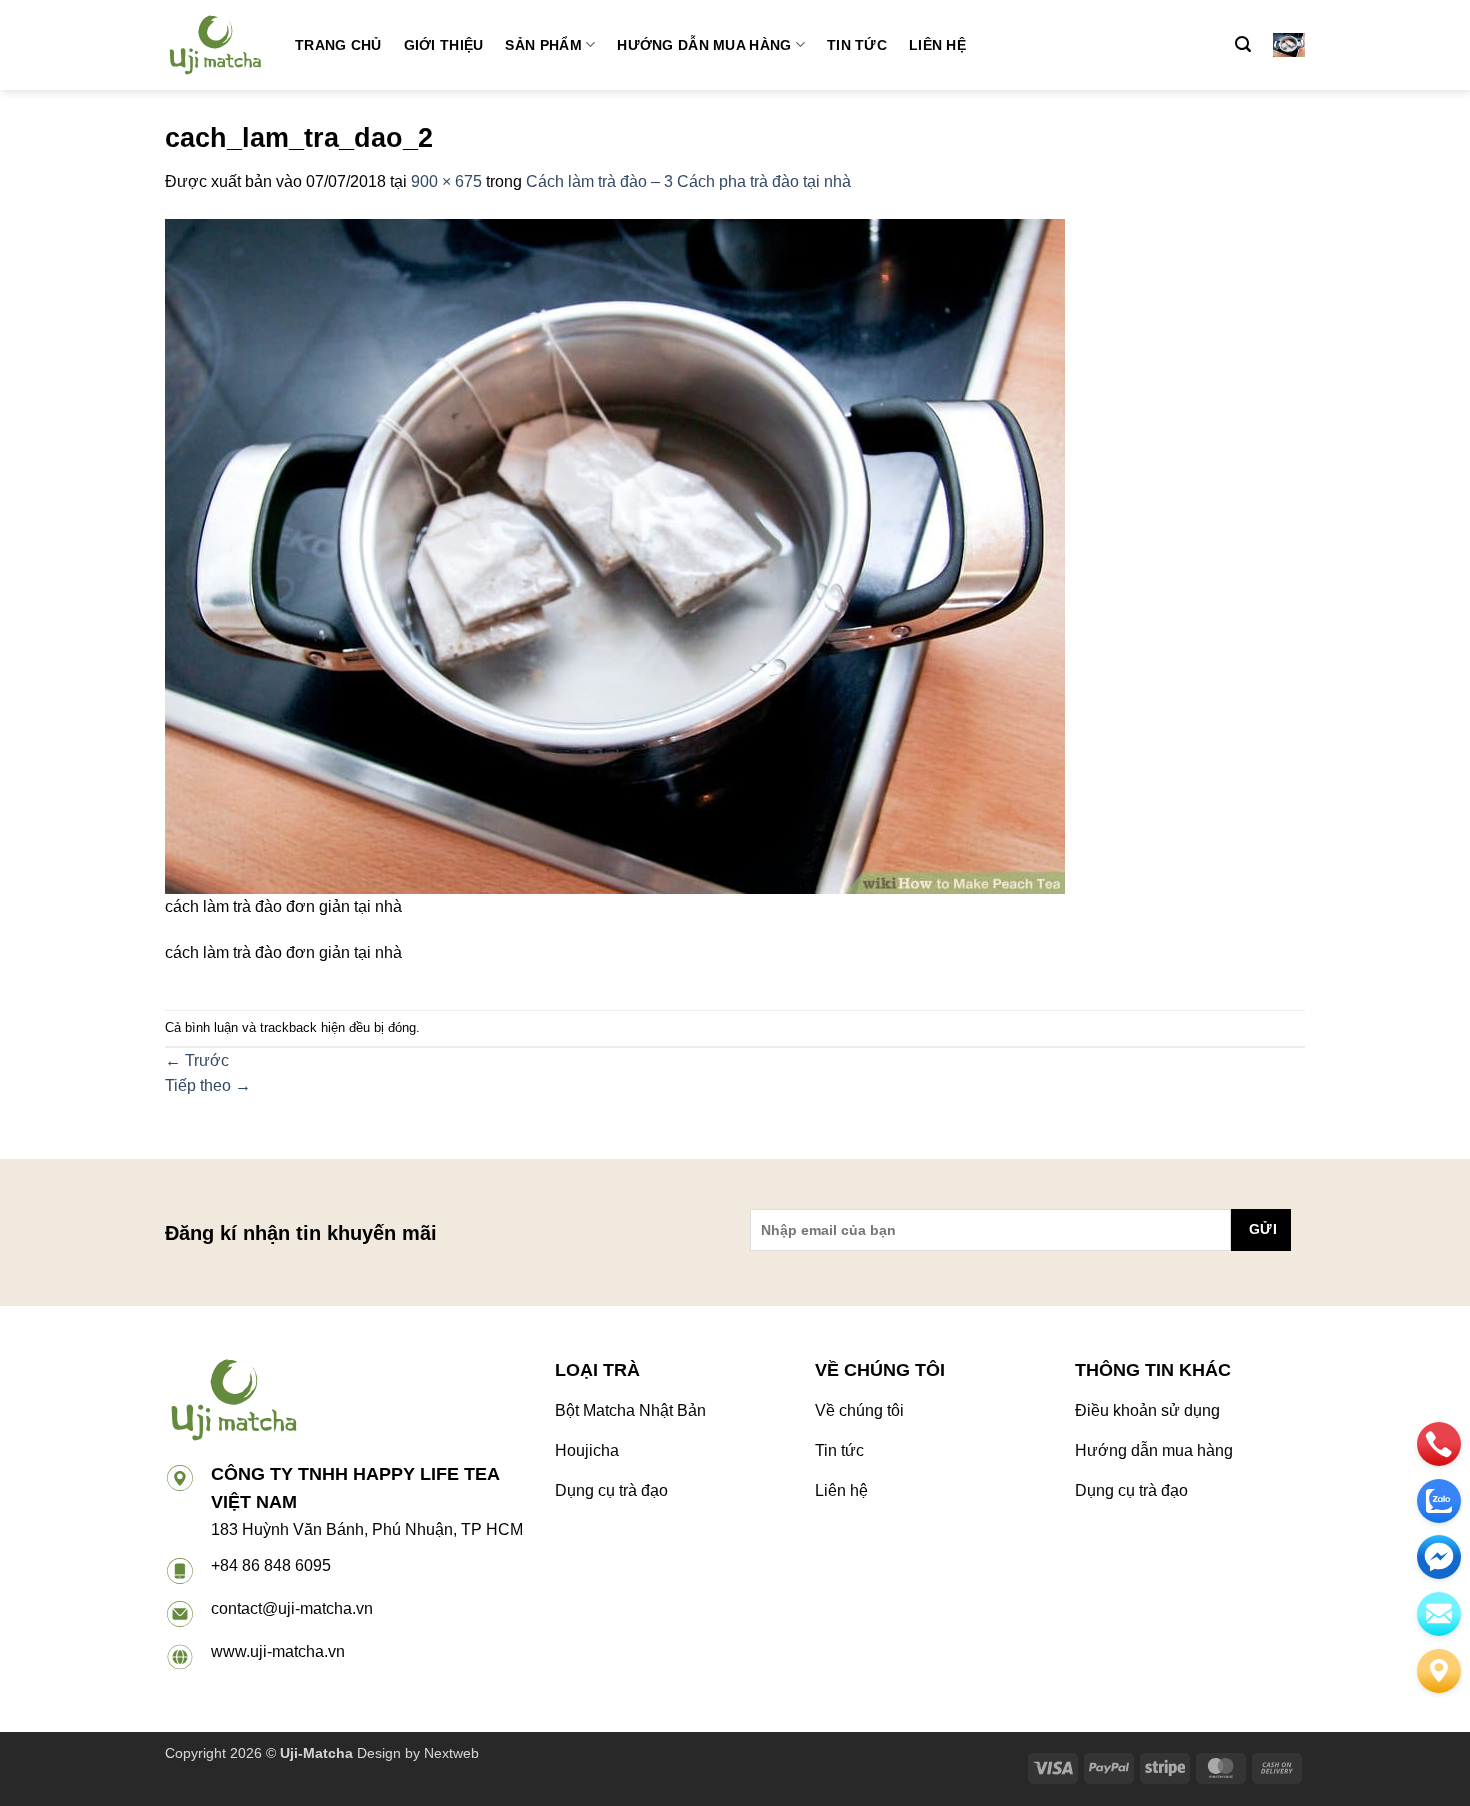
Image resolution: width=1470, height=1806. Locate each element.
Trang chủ (338, 45)
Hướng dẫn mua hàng (704, 45)
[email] (1439, 1557)
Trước (197, 1060)
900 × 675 (446, 181)
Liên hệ (937, 45)
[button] (1243, 44)
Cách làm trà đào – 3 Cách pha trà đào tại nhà (688, 181)
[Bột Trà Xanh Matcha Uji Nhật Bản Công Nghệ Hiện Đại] (215, 45)
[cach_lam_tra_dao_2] (615, 554)
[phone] (1439, 1444)
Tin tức (857, 45)
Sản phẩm (543, 45)
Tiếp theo (208, 1085)
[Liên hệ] (1439, 1671)
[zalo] (1439, 1501)
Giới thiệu (444, 45)
